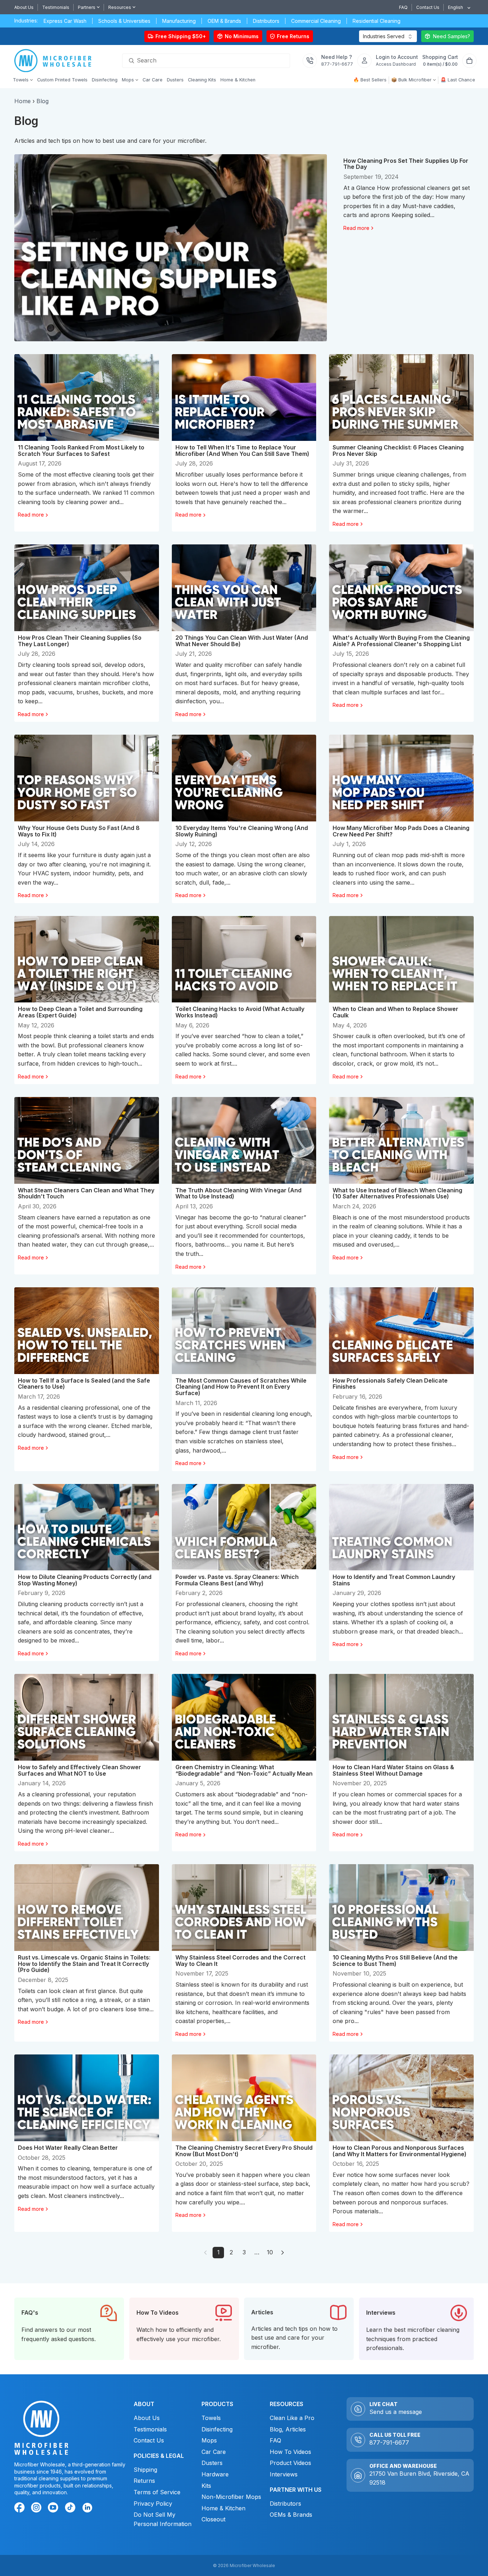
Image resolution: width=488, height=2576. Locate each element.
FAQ (403, 7)
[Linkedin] (87, 2507)
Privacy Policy (153, 2504)
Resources (120, 7)
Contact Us (428, 7)
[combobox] (457, 7)
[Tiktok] (71, 2509)
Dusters (212, 2463)
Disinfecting (217, 2429)
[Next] (283, 2253)
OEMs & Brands (291, 2515)
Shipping (145, 2470)
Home (23, 101)
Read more (356, 228)
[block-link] (69, 2329)
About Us (24, 7)
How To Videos (290, 2452)
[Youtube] (54, 2509)
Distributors (285, 2504)
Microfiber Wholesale (252, 2565)
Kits (206, 2486)
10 (270, 2252)
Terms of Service (157, 2492)
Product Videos (290, 2463)
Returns (144, 2481)
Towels (211, 2418)
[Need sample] (447, 36)
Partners (87, 7)
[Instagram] (38, 2509)
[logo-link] (55, 61)
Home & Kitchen (223, 2508)
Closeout (213, 2519)
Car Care (214, 2452)
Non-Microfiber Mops (231, 2497)
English (455, 7)
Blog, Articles (288, 2429)
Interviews (284, 2474)
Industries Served (384, 36)
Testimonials (56, 7)
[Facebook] (21, 2509)
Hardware (215, 2474)
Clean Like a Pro (292, 2418)
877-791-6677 (389, 2442)
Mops (209, 2440)
